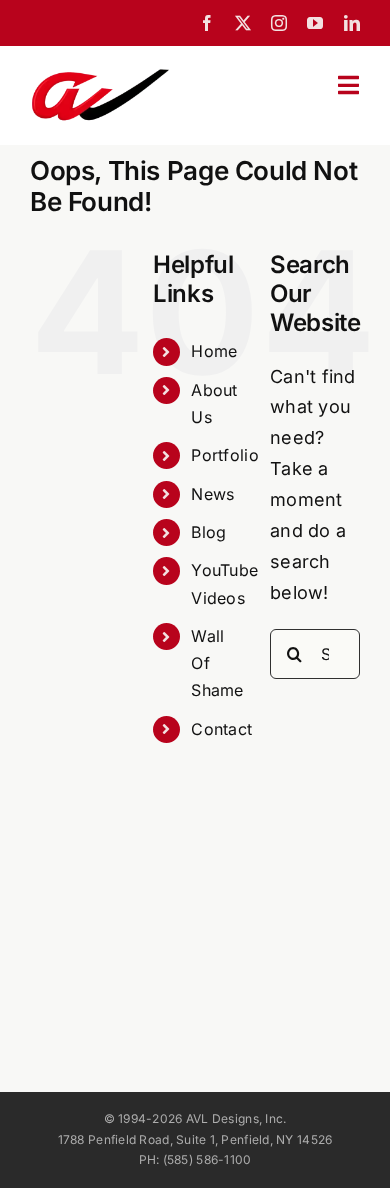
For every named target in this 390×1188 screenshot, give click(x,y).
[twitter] (243, 23)
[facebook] (207, 23)
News (212, 494)
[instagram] (279, 23)
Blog (208, 532)
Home (214, 351)
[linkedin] (352, 23)
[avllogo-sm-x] (100, 74)
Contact (221, 729)
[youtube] (315, 23)
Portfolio (224, 455)
